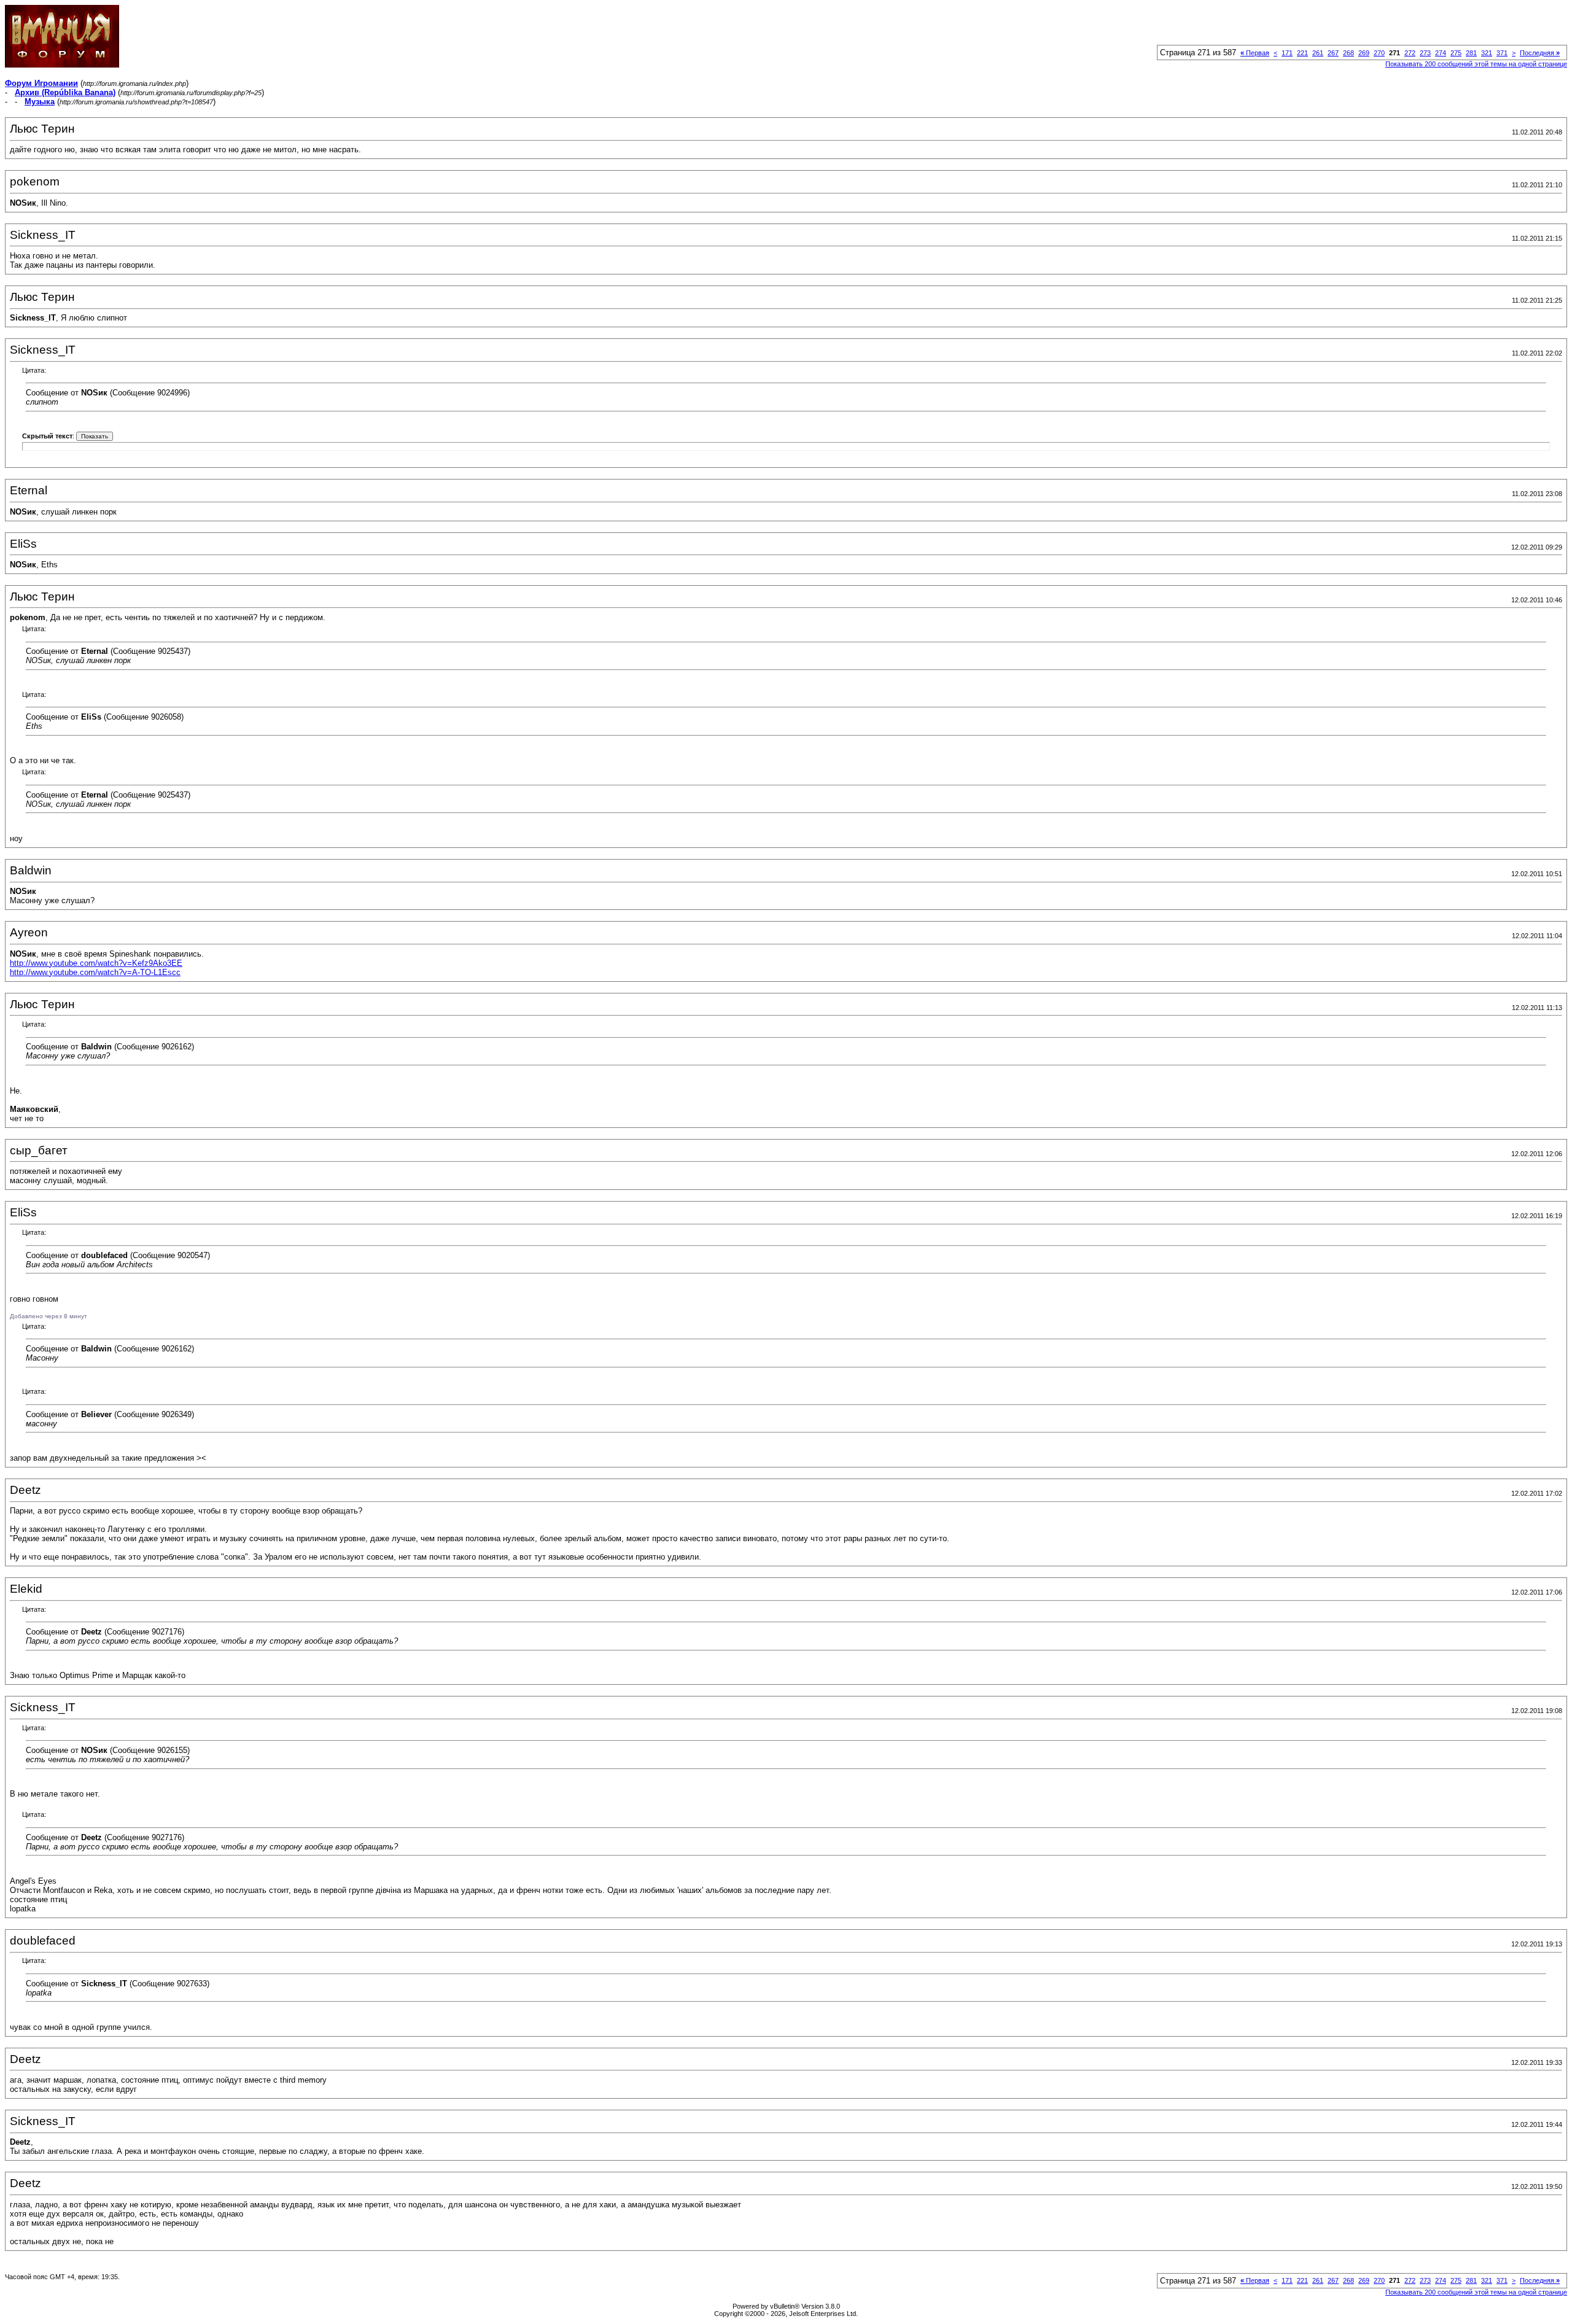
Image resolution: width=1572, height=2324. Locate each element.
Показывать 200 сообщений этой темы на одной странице (1476, 64)
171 (1287, 53)
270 (1379, 53)
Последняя (1540, 53)
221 (1302, 53)
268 (1348, 53)
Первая (1255, 53)
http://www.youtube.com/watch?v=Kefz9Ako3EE (96, 963)
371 (1502, 53)
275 (1456, 53)
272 (1410, 53)
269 (1364, 53)
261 (1318, 53)
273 (1425, 53)
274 (1441, 53)
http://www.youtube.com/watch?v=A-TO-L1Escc (95, 972)
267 (1333, 53)
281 (1471, 53)
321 (1487, 53)
